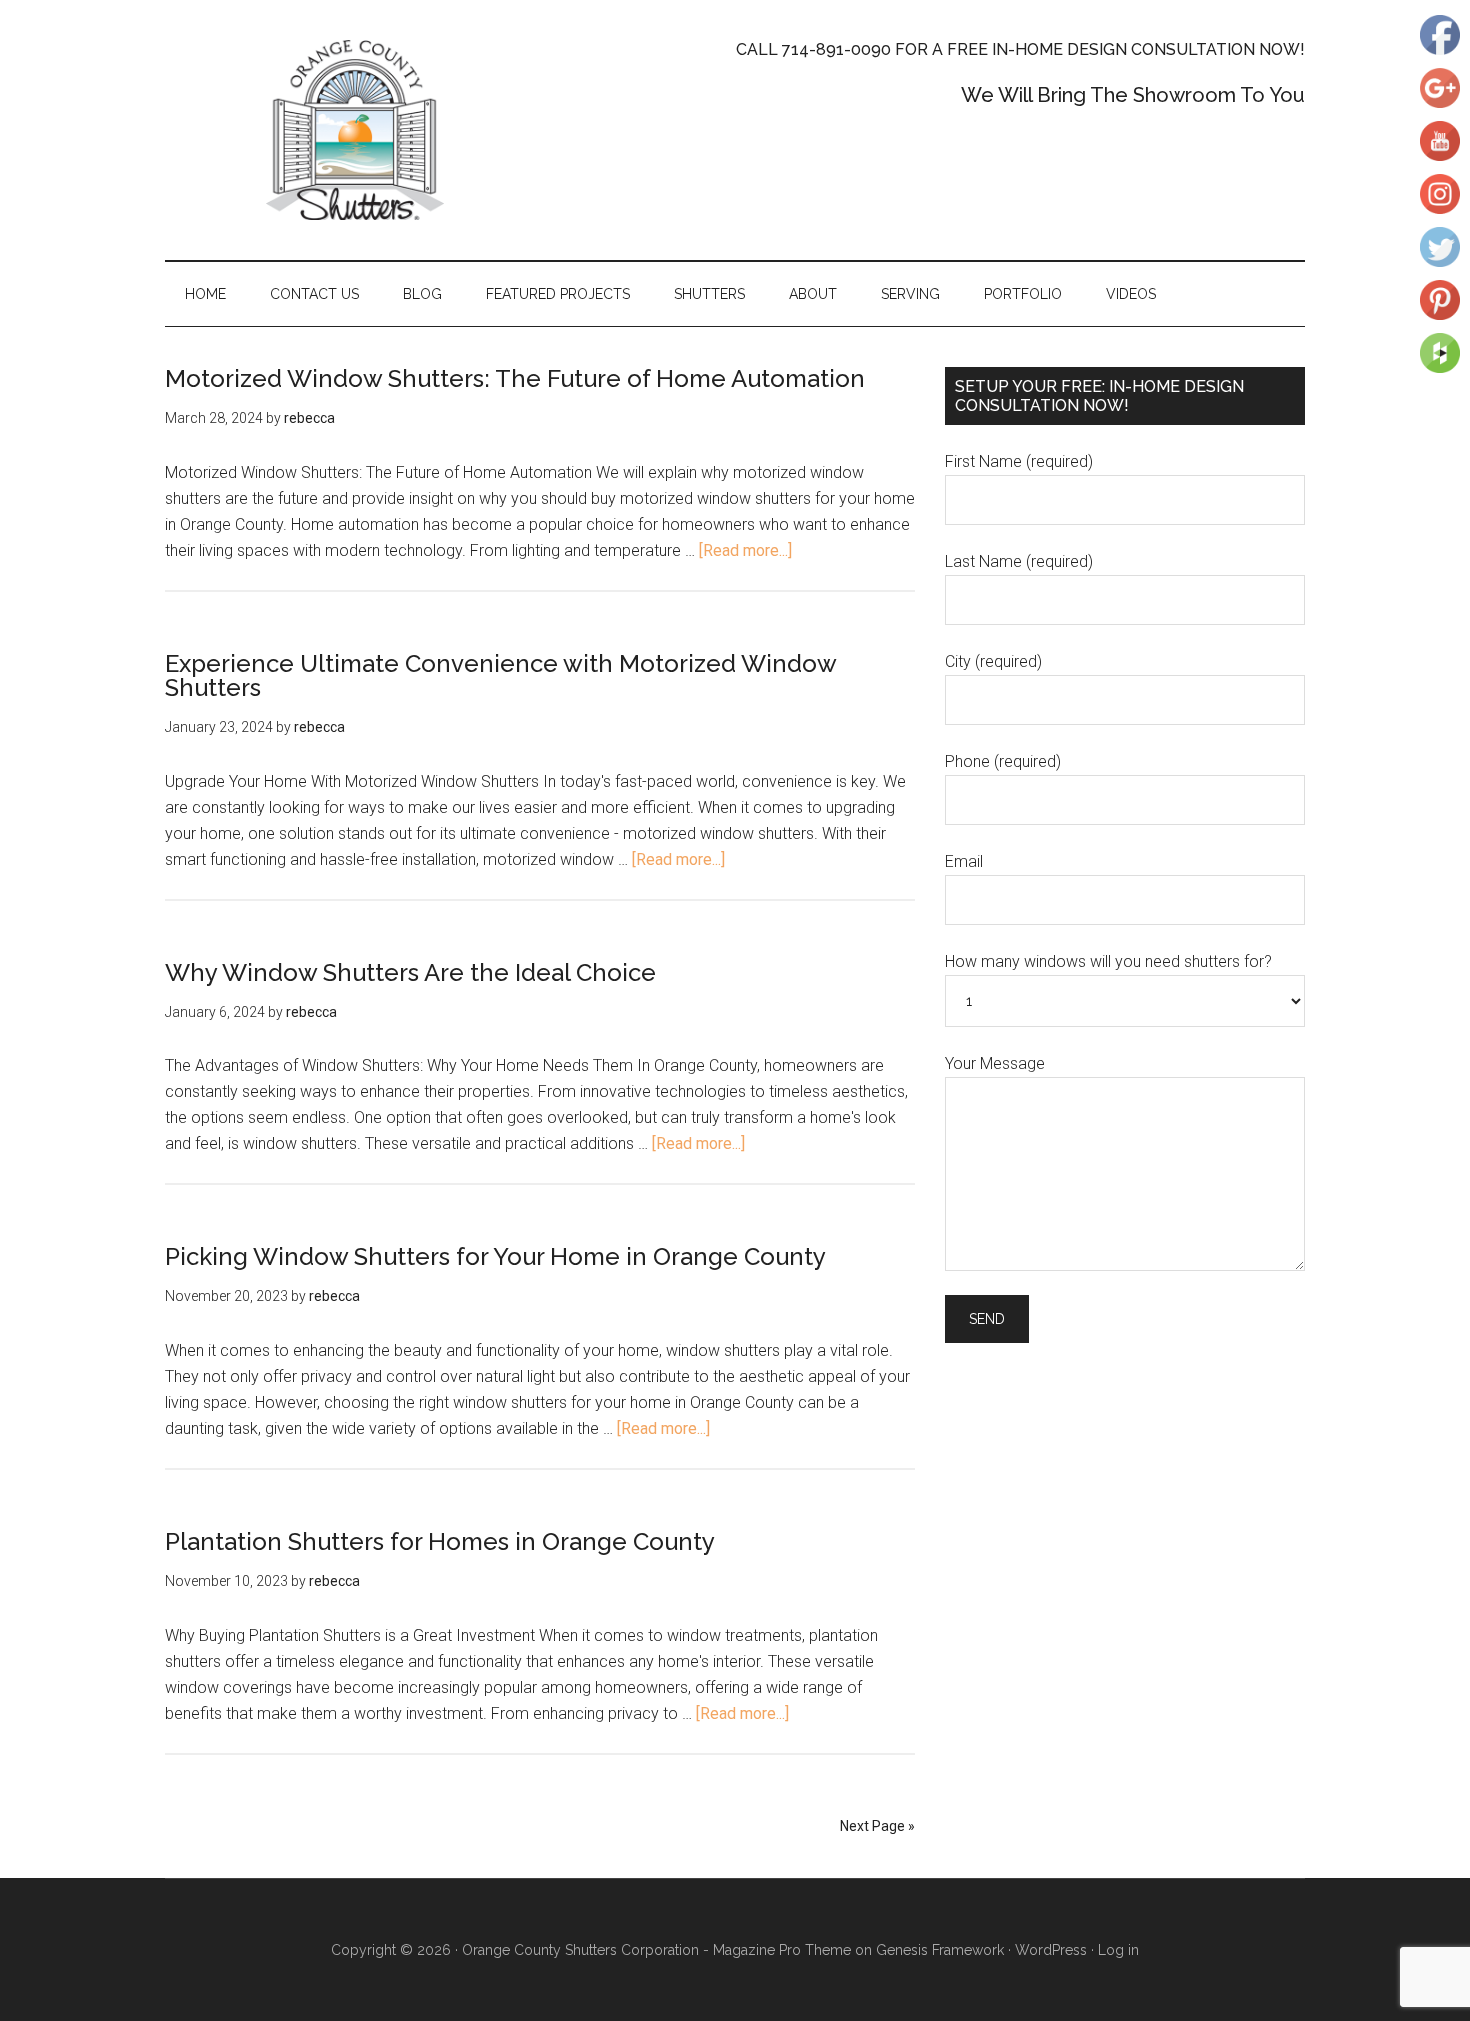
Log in (1118, 1950)
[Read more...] (745, 550)
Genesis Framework (940, 1950)
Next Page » (877, 1826)
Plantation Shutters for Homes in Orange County (440, 1541)
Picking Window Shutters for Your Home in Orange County (495, 1256)
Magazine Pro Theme (782, 1950)
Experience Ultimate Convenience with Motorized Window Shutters (500, 675)
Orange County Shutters (355, 130)
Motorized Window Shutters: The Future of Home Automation (515, 378)
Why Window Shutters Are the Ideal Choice (410, 972)
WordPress (1051, 1950)
